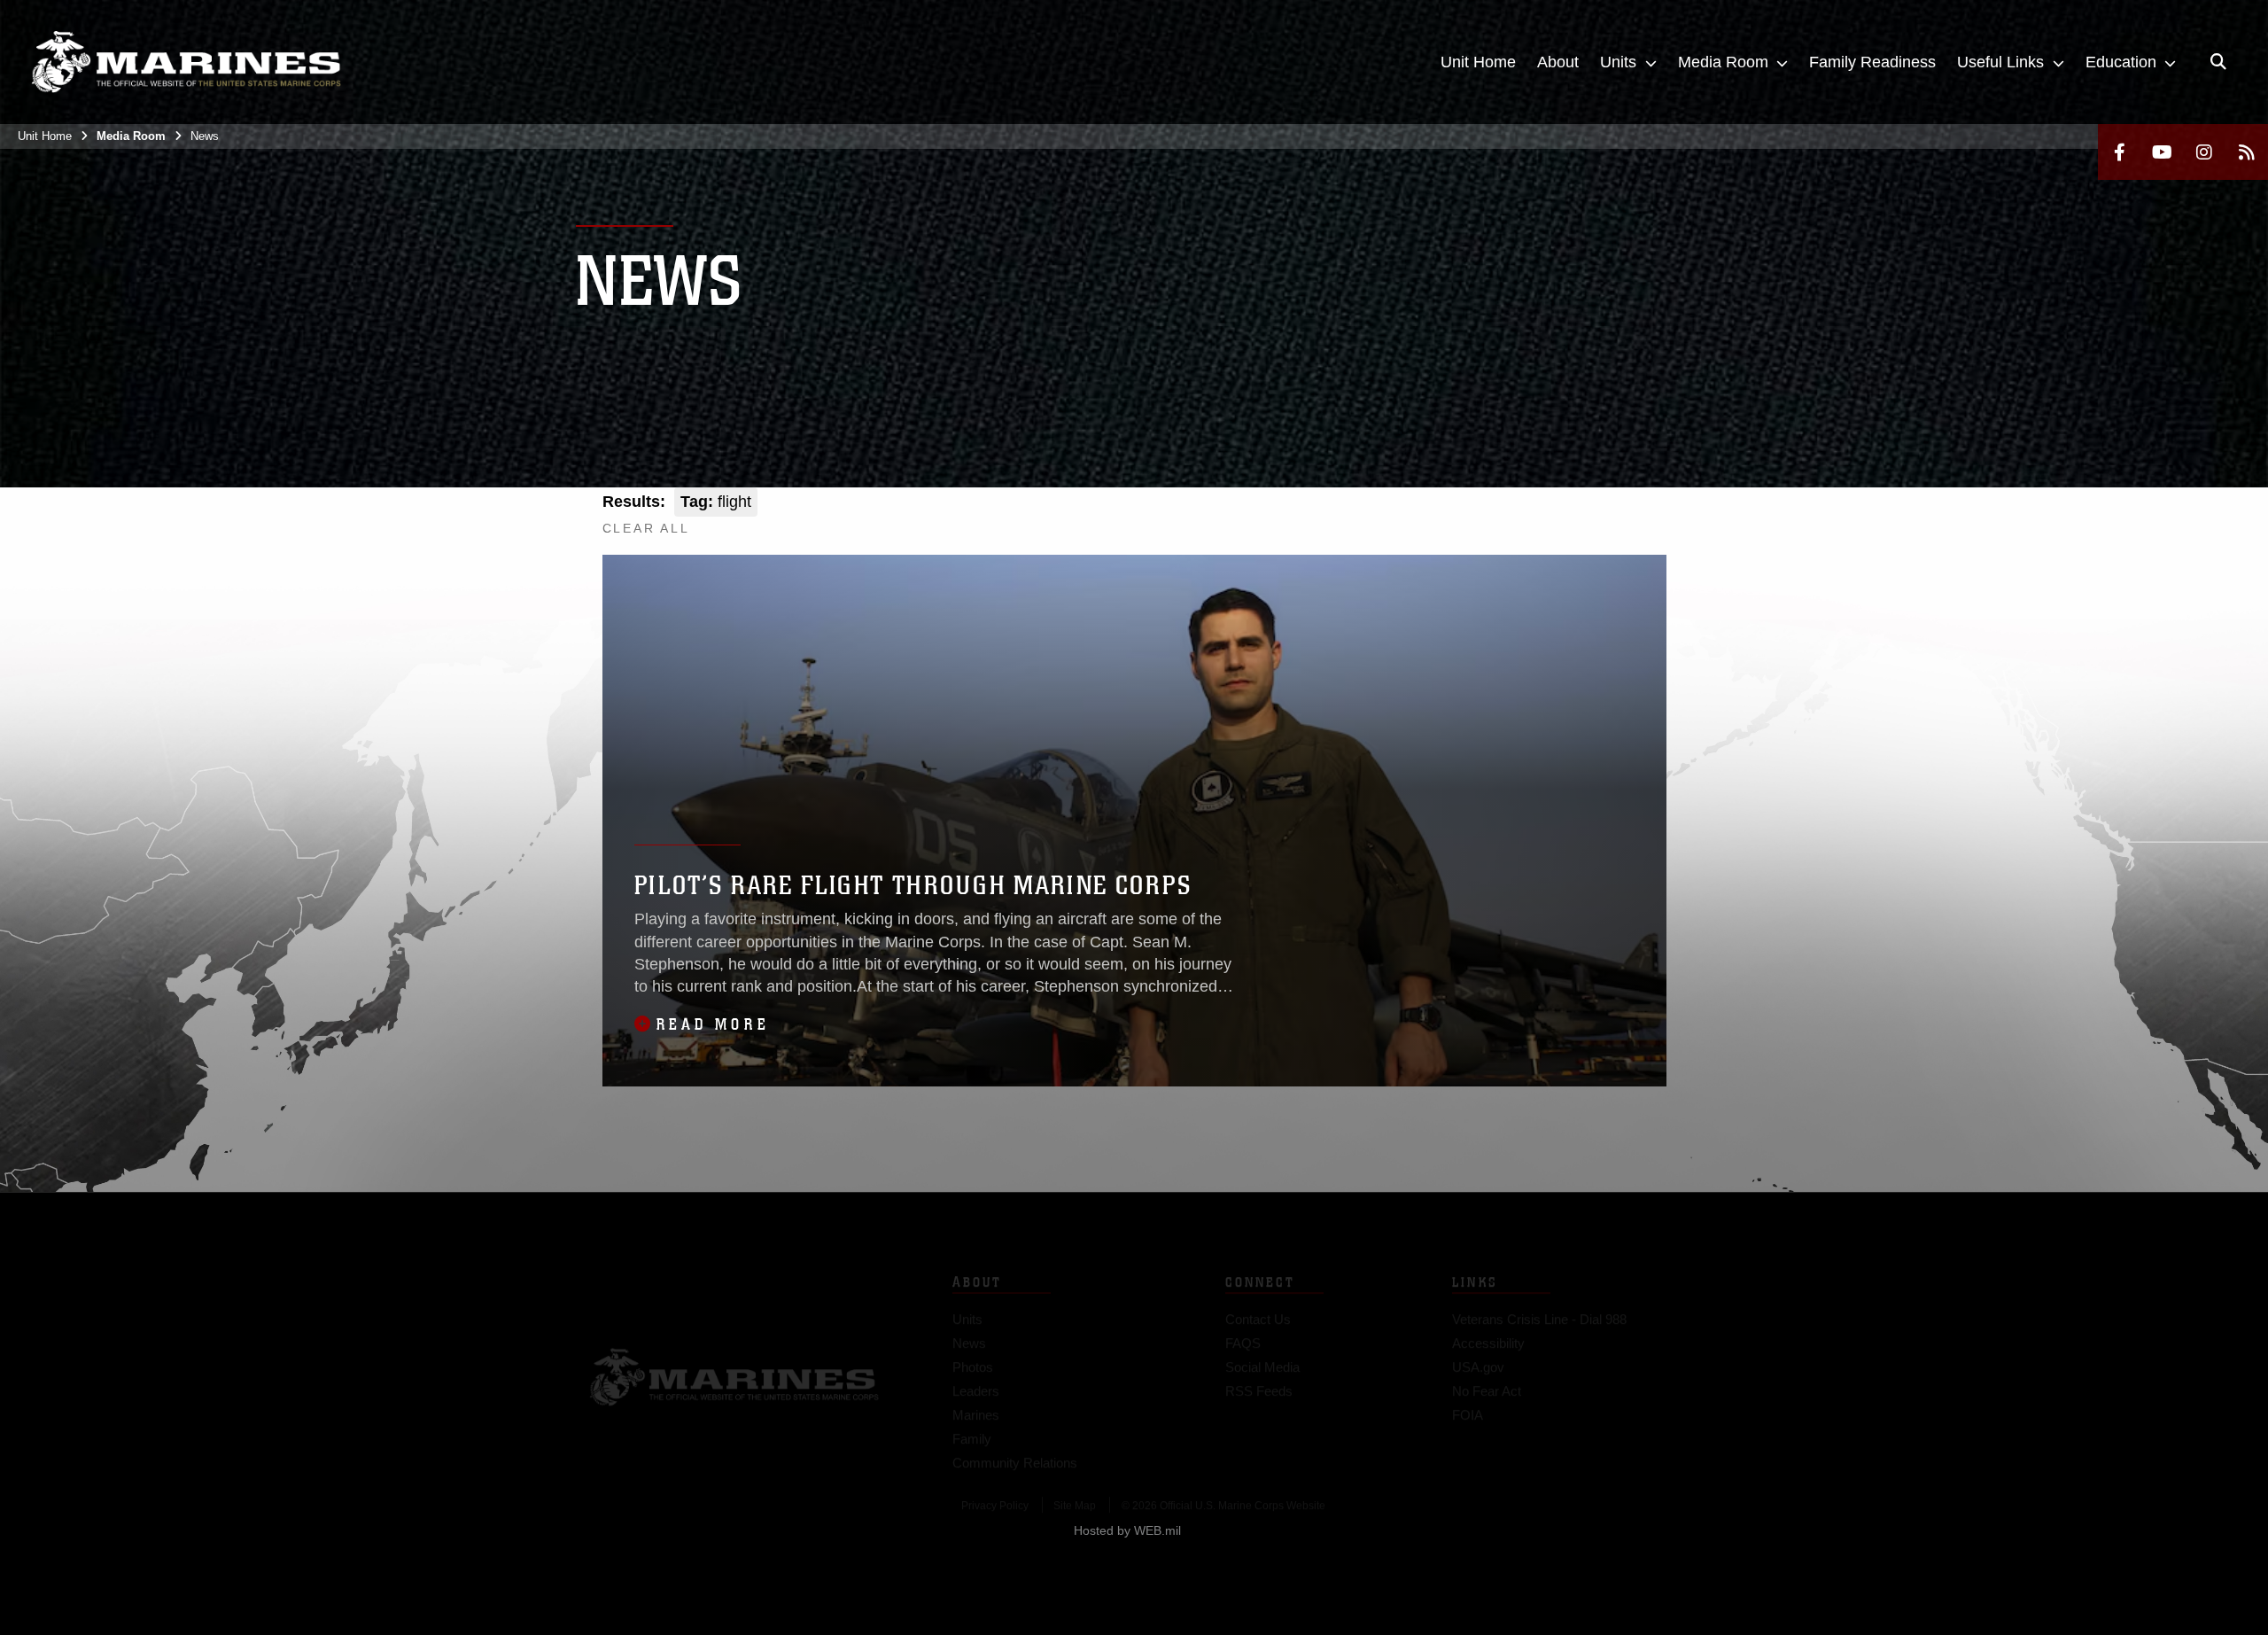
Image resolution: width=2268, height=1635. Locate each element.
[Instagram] (2204, 152)
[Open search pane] (2218, 62)
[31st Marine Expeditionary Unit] (186, 62)
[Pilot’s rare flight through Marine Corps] (1134, 821)
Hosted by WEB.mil (1127, 1530)
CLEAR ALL (646, 528)
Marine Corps (734, 1348)
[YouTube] (2162, 152)
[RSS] (2247, 152)
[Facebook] (2119, 152)
